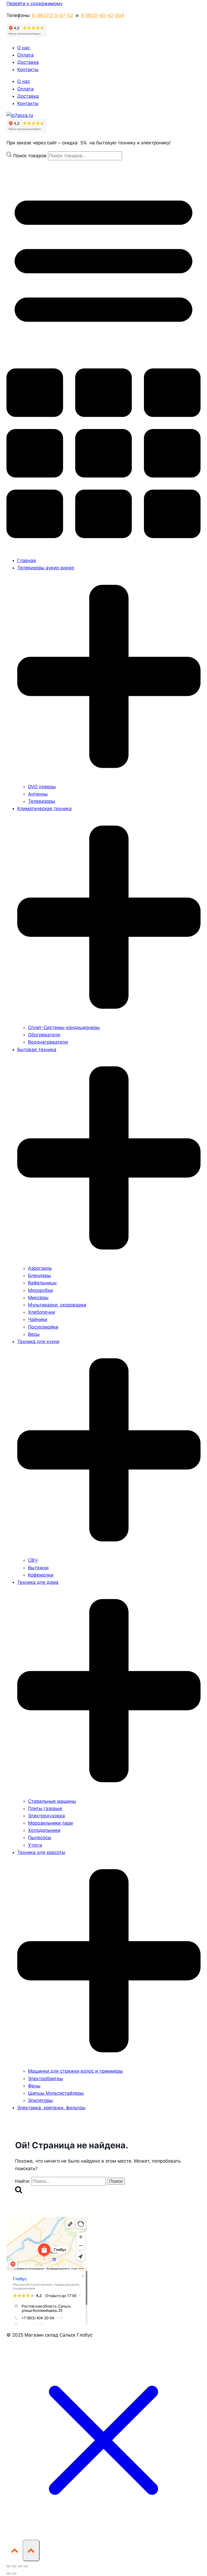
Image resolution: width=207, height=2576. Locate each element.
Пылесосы (40, 1838)
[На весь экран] (14, 2566)
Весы (34, 1334)
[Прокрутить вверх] (15, 2550)
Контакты (28, 69)
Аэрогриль (40, 1268)
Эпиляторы (40, 2100)
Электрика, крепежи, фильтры (51, 2108)
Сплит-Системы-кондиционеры (64, 1027)
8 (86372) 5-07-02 (53, 15)
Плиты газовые (45, 1808)
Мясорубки (40, 1290)
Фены (34, 2086)
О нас (24, 48)
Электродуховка (46, 1816)
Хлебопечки (42, 1312)
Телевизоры (42, 801)
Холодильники (44, 1830)
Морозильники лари (50, 1823)
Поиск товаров (31, 156)
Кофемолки (41, 1575)
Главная (27, 560)
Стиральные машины (52, 1801)
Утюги (35, 1845)
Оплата (25, 55)
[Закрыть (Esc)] (26, 2566)
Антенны (38, 794)
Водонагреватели (48, 1042)
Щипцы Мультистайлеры (56, 2093)
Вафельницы (42, 1283)
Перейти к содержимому (34, 4)
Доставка (28, 62)
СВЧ (33, 1560)
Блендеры (39, 1275)
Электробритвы (46, 2079)
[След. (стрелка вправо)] (14, 2574)
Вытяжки (38, 1568)
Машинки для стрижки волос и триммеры (75, 2071)
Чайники (38, 1319)
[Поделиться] (20, 2566)
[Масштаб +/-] (9, 2566)
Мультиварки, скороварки (57, 1305)
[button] (103, 356)
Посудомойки (43, 1327)
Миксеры (38, 1298)
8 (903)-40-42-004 (103, 15)
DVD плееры (42, 787)
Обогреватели (44, 1035)
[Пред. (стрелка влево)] (9, 2574)
